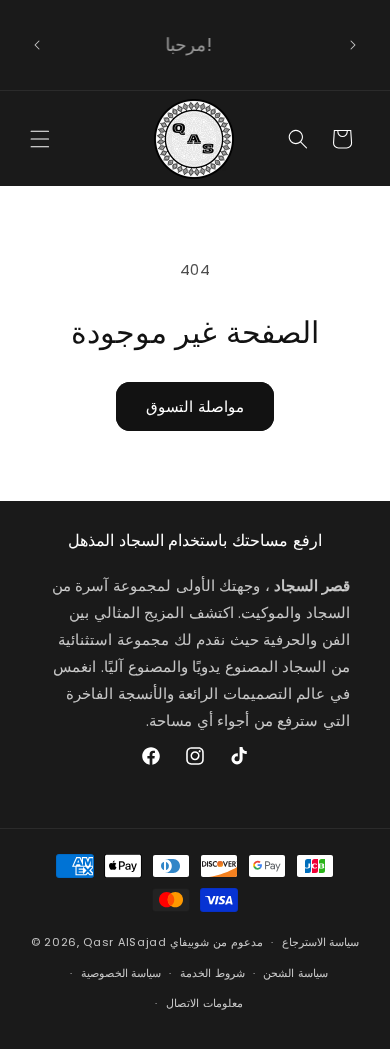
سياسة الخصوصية (121, 973)
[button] (40, 139)
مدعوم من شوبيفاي (216, 942)
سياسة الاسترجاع (321, 942)
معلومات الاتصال (204, 1003)
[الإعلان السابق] (37, 45)
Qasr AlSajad (124, 942)
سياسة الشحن (295, 973)
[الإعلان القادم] (353, 45)
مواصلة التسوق (195, 406)
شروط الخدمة (212, 973)
